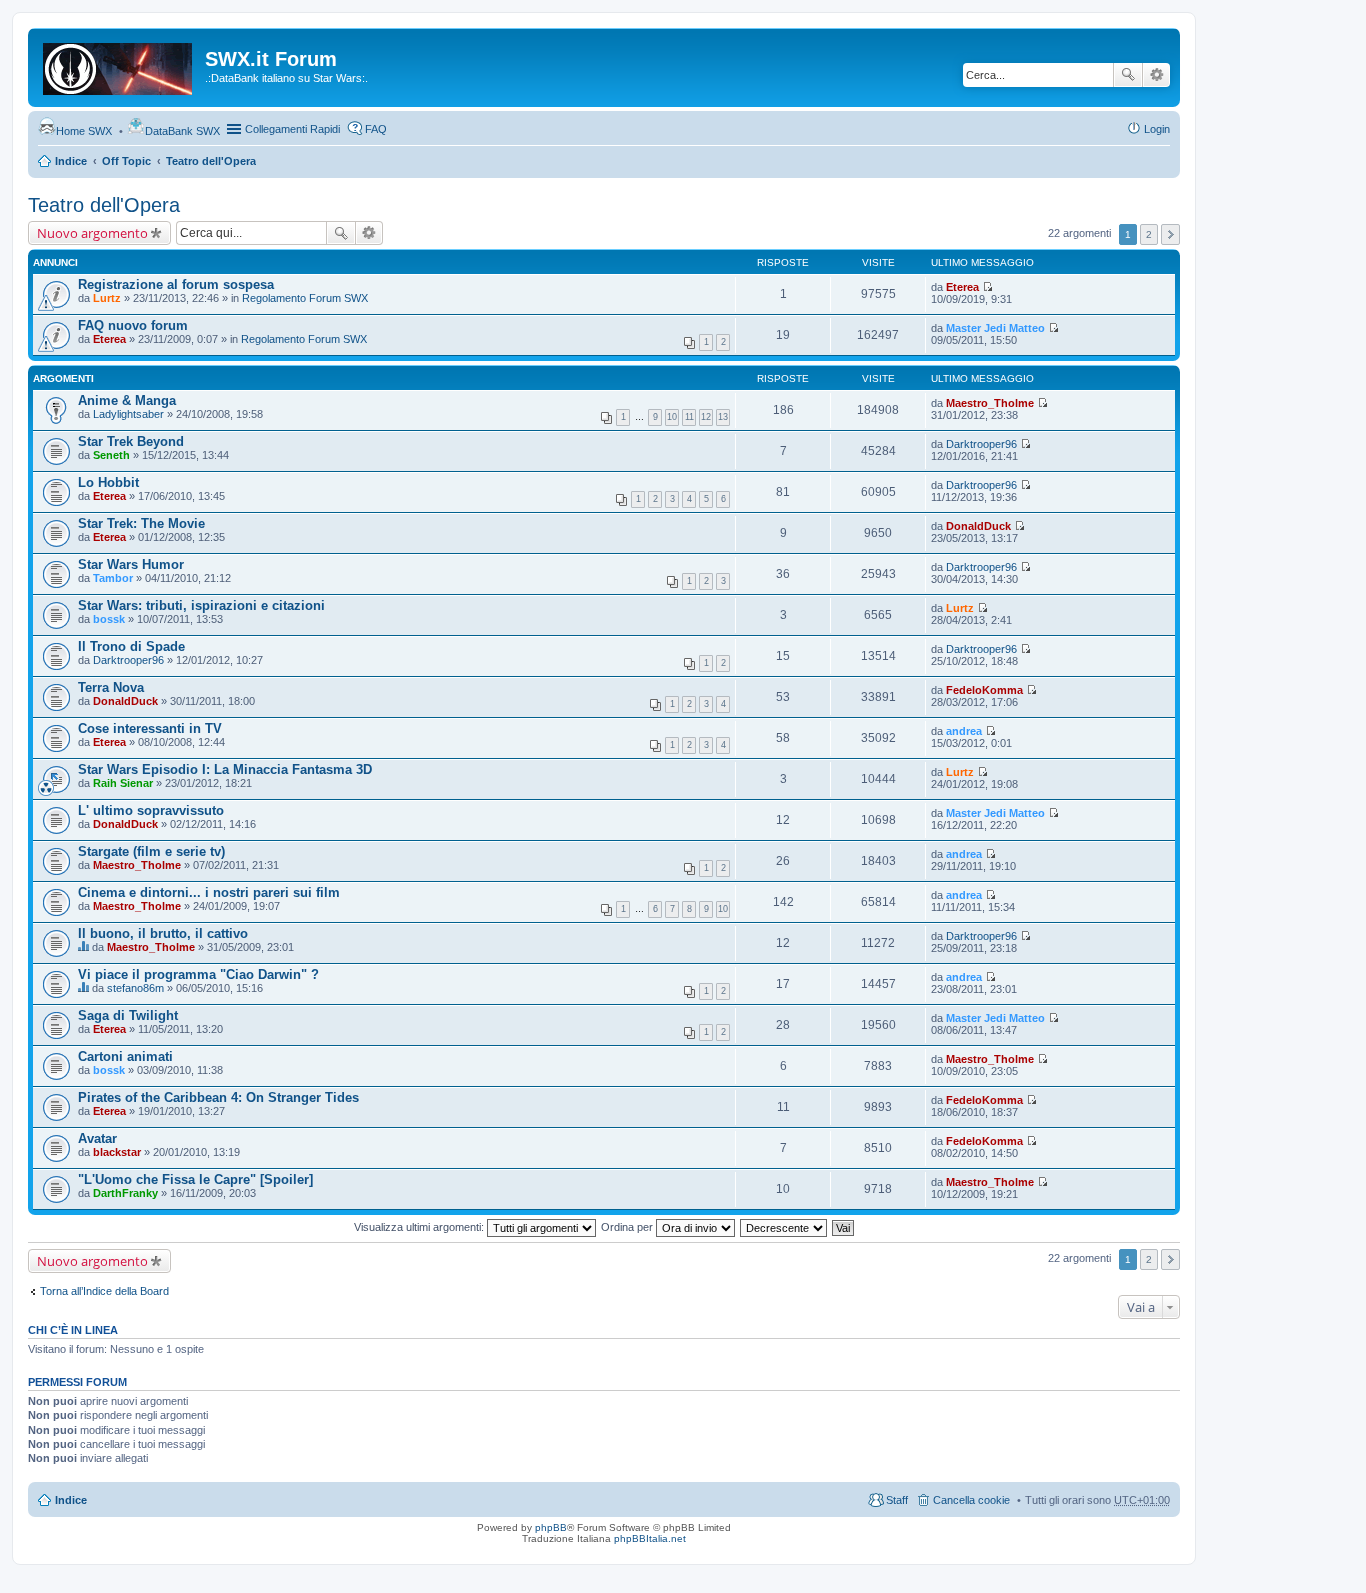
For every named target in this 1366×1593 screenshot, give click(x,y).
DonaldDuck (978, 526)
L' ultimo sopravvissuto (151, 810)
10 (672, 417)
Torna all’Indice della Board (104, 1291)
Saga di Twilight (128, 1015)
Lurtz (107, 298)
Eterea (962, 287)
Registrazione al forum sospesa (176, 284)
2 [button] (1149, 234)
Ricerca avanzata (1156, 75)
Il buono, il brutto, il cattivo (163, 933)
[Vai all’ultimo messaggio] (987, 287)
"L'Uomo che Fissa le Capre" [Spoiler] (195, 1179)
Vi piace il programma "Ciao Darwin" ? (198, 974)
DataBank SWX (182, 131)
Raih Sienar (123, 783)
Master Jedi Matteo (995, 328)
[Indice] (119, 65)
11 (689, 417)
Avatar (97, 1138)
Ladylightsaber (128, 414)
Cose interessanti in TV (150, 728)
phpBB (551, 1527)
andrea (964, 731)
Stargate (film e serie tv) (151, 851)
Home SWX (84, 131)
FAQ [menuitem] (376, 129)
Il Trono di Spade (131, 646)
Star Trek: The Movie (141, 523)
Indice (71, 161)
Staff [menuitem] (897, 1500)
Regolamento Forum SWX (305, 298)
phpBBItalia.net (650, 1538)
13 (723, 417)
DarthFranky (125, 1193)
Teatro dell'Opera (211, 161)
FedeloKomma (984, 690)
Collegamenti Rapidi (292, 129)
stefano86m (135, 988)
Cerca (1128, 75)
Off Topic (126, 161)
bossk (109, 619)
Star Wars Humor (131, 564)
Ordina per (628, 1227)
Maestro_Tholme (990, 403)
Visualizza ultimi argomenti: (420, 1227)
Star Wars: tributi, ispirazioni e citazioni (201, 605)
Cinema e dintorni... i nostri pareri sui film (209, 892)
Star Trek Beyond (131, 441)
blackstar (117, 1152)
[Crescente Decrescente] (784, 1227)
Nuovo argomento (92, 233)
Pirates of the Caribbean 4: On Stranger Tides (218, 1097)
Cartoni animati (125, 1056)
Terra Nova (111, 687)
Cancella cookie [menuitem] (971, 1500)
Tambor (113, 578)
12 (706, 417)
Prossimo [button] (1170, 234)
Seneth (111, 455)
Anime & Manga (127, 400)
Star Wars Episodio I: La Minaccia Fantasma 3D (225, 769)
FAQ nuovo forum (133, 325)
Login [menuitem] (1157, 129)
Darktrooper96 (981, 444)
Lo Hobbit (108, 482)
